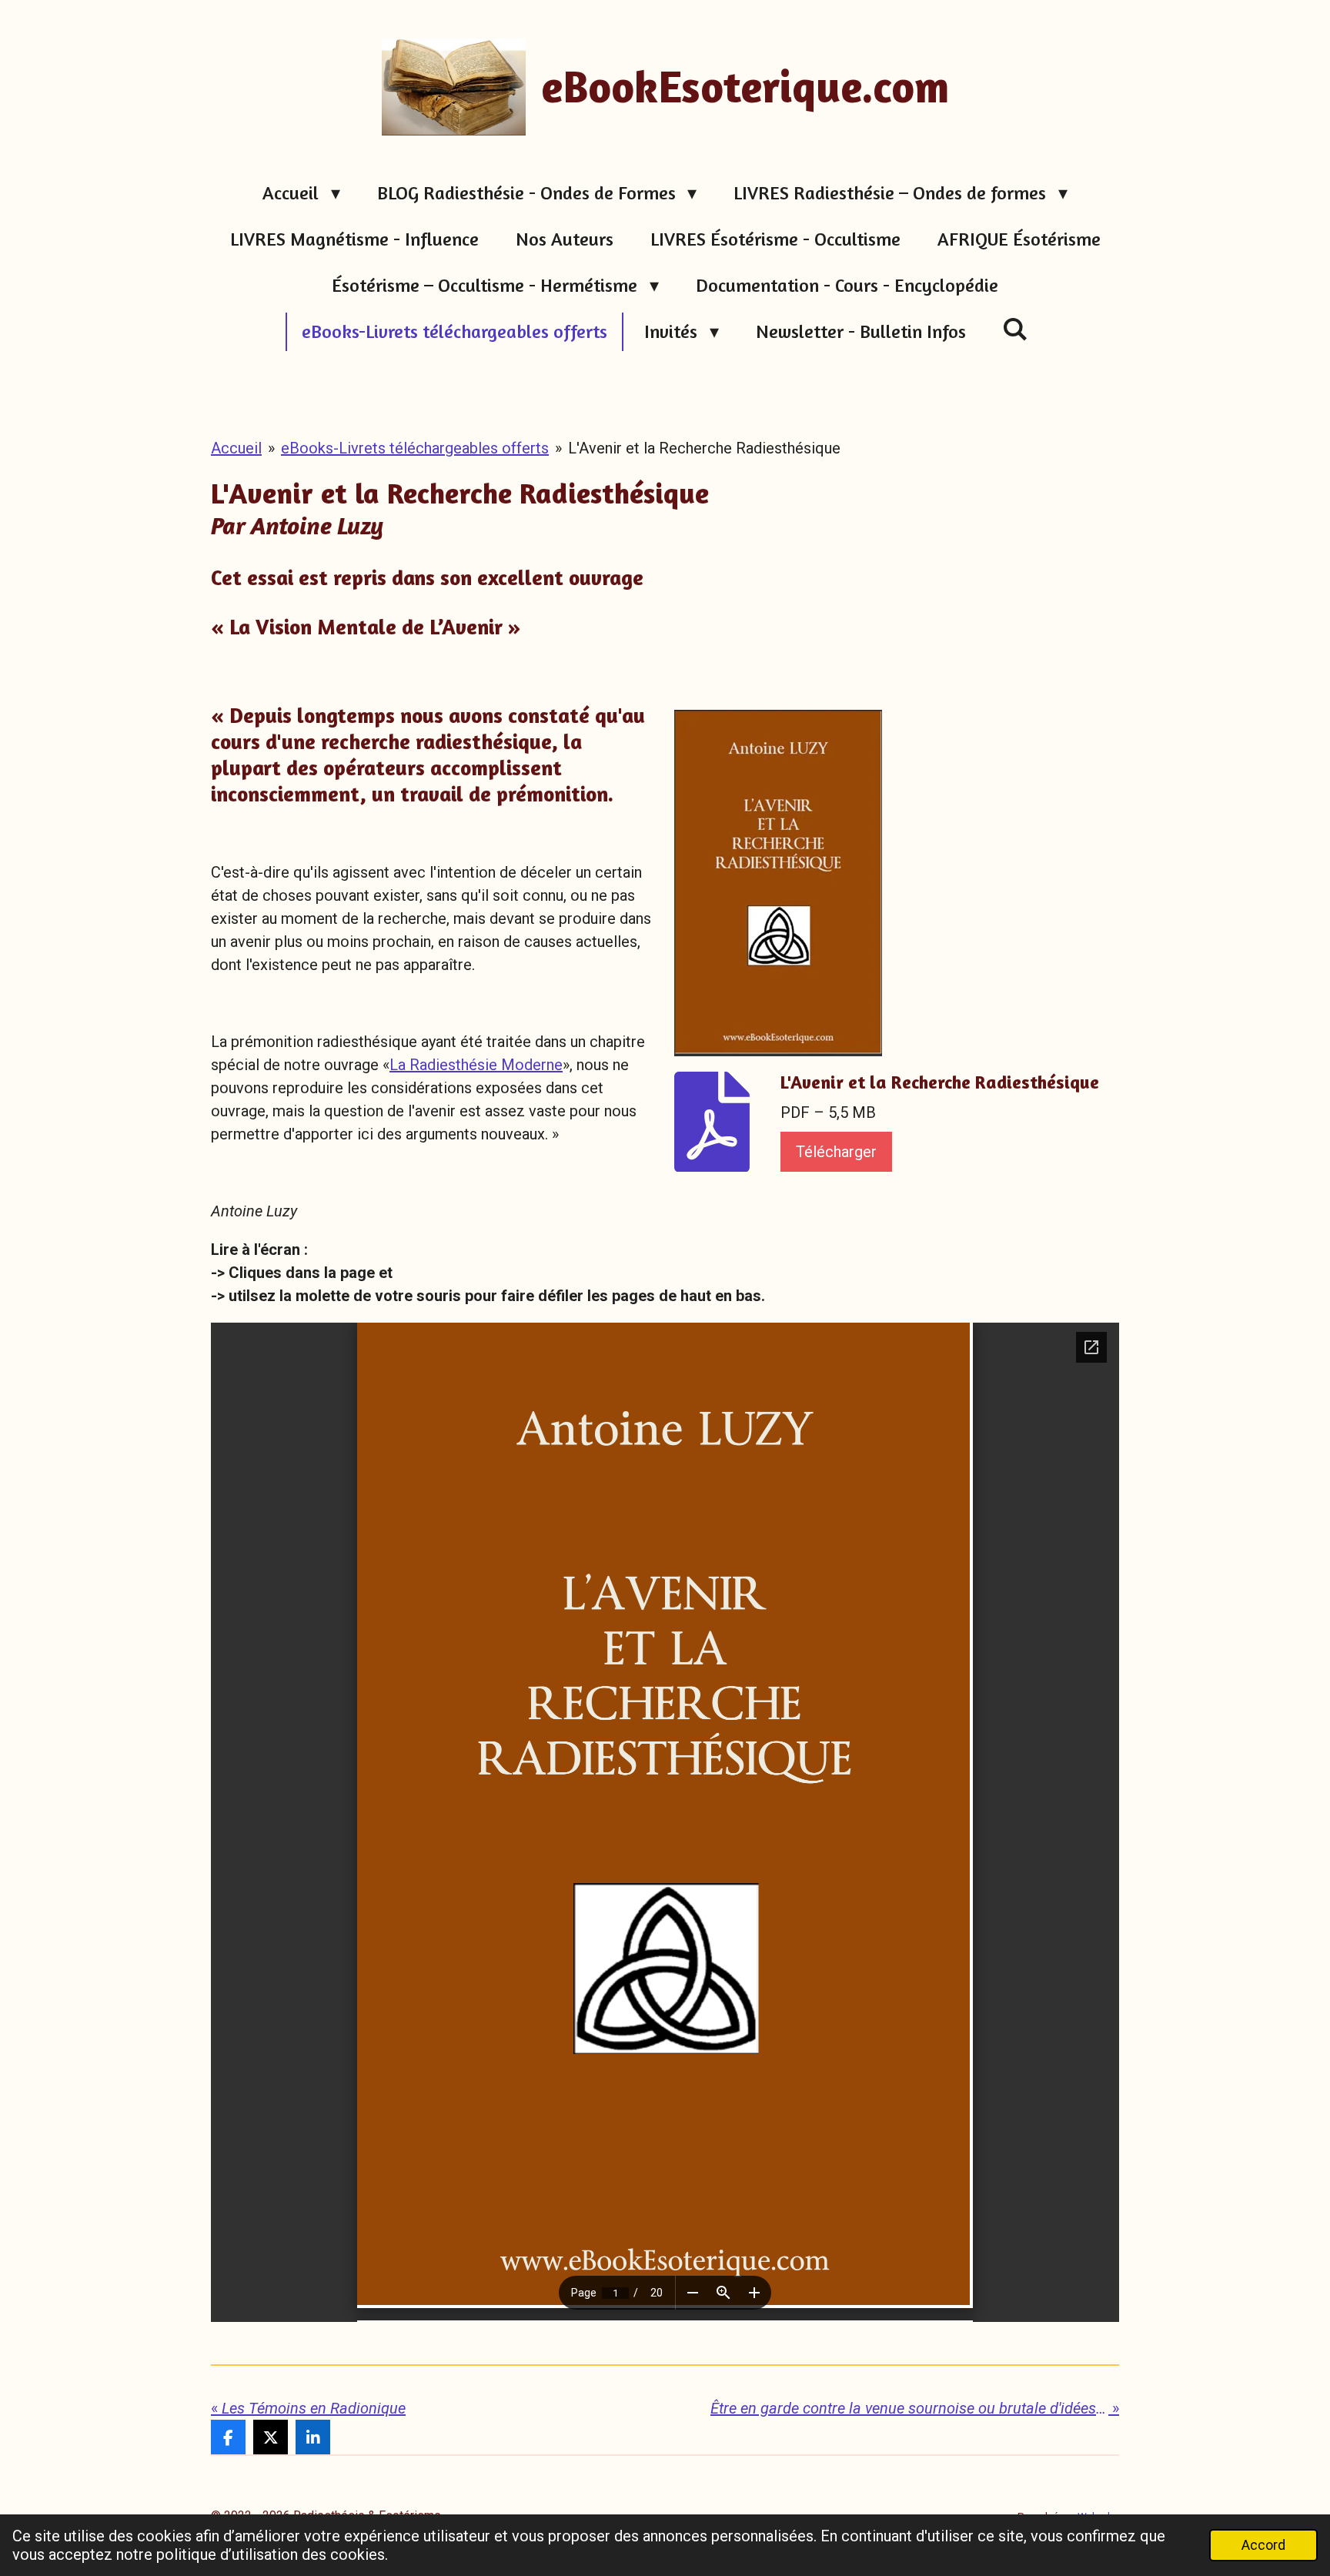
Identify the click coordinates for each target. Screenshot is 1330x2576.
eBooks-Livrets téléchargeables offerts (415, 448)
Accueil (236, 448)
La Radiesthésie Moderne (476, 1065)
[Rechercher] (1016, 329)
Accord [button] (1263, 2545)
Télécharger (836, 1152)
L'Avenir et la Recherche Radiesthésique (704, 448)
